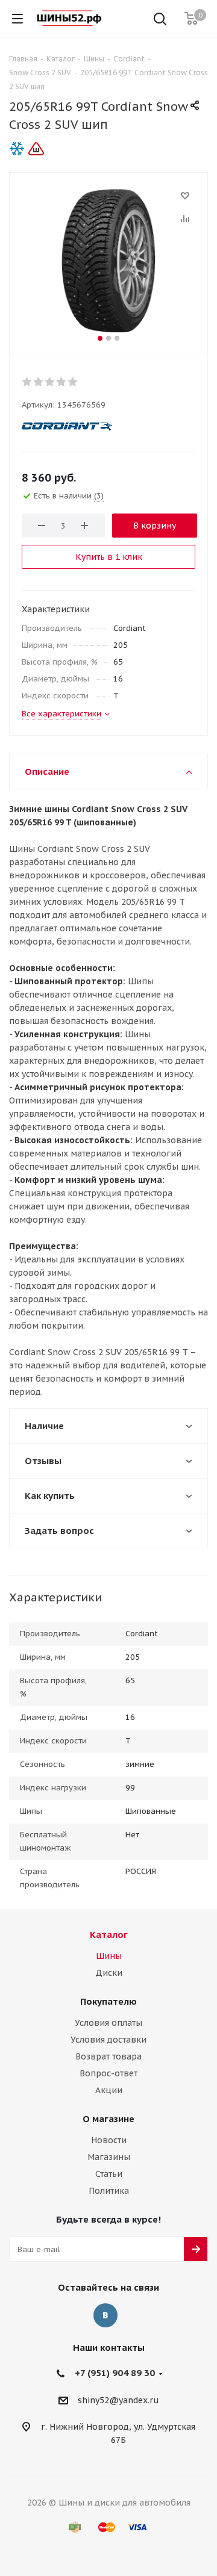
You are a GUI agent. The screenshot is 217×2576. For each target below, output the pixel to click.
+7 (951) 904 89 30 (115, 2373)
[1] (27, 382)
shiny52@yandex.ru (118, 2400)
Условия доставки (108, 2040)
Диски (109, 1973)
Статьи (109, 2174)
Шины (109, 1956)
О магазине (108, 2119)
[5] (73, 382)
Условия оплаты (108, 2023)
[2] (39, 382)
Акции (109, 2090)
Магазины (109, 2157)
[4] (62, 382)
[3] (50, 382)
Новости (109, 2140)
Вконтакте (105, 2315)
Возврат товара (108, 2056)
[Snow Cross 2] (108, 260)
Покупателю (108, 2001)
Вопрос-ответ (108, 2073)
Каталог (109, 1935)
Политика (109, 2191)
